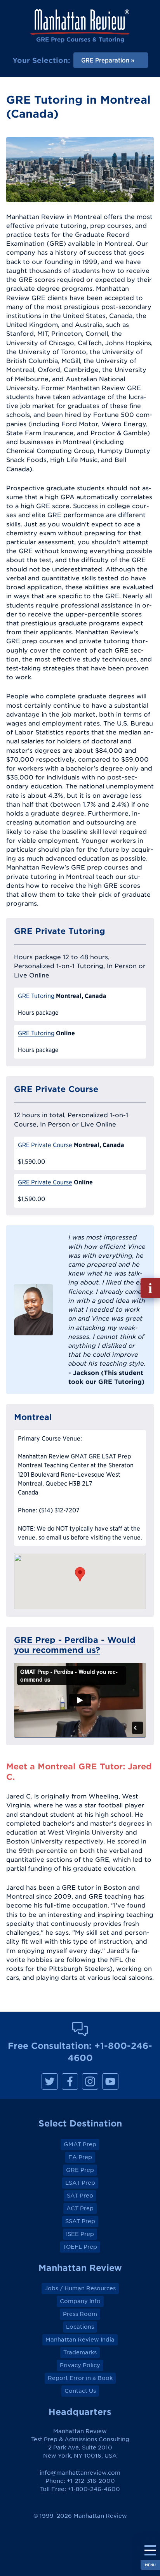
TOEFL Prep (80, 2247)
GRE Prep (80, 2170)
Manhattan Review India (80, 2340)
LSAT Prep (80, 2183)
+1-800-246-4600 (94, 2489)
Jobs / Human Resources (80, 2288)
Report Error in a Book (80, 2378)
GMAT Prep (80, 2144)
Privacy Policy (80, 2365)
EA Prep (80, 2157)
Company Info (80, 2301)
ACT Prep (80, 2208)
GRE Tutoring (36, 996)
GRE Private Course (45, 1145)
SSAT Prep (80, 2221)
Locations (80, 2327)
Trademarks (80, 2352)
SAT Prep (80, 2196)
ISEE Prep (80, 2234)
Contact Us (80, 2391)
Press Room (80, 2314)
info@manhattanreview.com (80, 2473)
